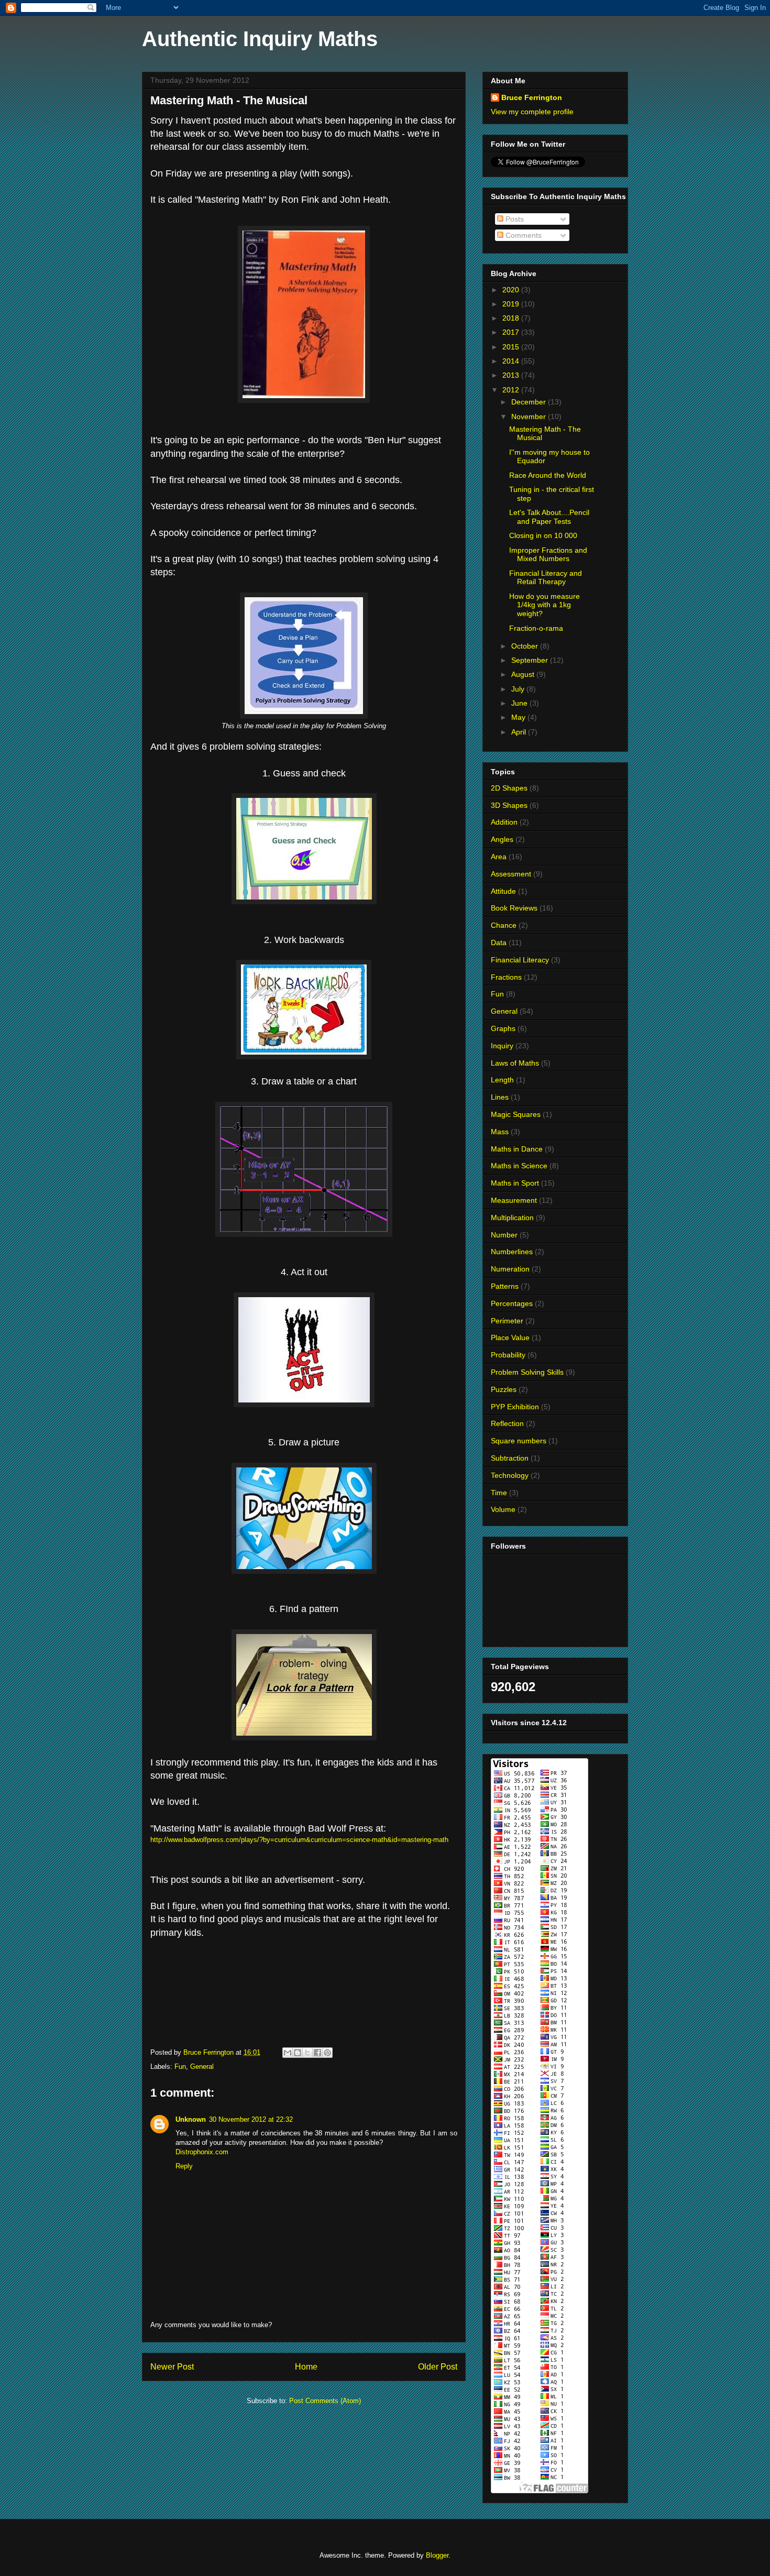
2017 (512, 332)
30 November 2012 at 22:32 (251, 2119)
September (531, 660)
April (520, 732)
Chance (504, 925)
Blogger (437, 2555)
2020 (512, 290)
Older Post (438, 2367)
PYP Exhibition (515, 1407)
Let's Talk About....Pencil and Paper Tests (549, 517)
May (519, 717)
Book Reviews (514, 908)
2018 (512, 318)
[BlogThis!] (298, 2053)
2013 (512, 375)
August (524, 674)
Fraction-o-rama (536, 628)
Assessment (511, 874)
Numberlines (512, 1252)
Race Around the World (548, 475)
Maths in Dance (517, 1149)
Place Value (510, 1338)
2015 (512, 347)
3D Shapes (509, 805)
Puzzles (504, 1389)
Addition (504, 822)
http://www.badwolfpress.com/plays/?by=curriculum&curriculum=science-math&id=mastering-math (299, 1840)
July (519, 689)
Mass (500, 1132)
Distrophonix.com (202, 2152)
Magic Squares (516, 1114)
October (526, 646)
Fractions (506, 977)
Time (499, 1493)
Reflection (507, 1423)
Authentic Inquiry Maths (260, 39)
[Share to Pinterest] (327, 2053)
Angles (502, 839)
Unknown (191, 2119)
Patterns (505, 1286)
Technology (510, 1475)
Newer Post (172, 2367)
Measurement (514, 1200)
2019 (512, 304)
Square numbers (519, 1441)
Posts (514, 219)
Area (499, 857)
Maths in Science (519, 1166)
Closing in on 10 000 (543, 535)
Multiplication (512, 1218)
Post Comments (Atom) (325, 2401)
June (520, 703)
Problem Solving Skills (527, 1372)
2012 (512, 390)
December (530, 402)
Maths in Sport (515, 1183)
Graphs (503, 1028)
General (202, 2067)
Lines (500, 1097)
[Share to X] (307, 2053)
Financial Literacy (520, 960)
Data (499, 942)
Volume (503, 1509)
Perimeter (507, 1321)
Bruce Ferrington (532, 97)
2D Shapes (509, 788)
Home (306, 2367)
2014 (512, 361)
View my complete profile (532, 112)
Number (504, 1235)
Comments (522, 235)
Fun (180, 2067)
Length (502, 1080)
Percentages (512, 1303)
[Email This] (288, 2053)
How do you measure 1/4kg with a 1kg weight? (544, 605)
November (530, 416)
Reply (184, 2166)
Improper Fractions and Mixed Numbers (548, 555)
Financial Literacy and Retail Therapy (546, 578)
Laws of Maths (515, 1063)
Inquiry (502, 1046)
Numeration (510, 1269)
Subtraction (510, 1458)
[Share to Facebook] (317, 2053)
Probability (508, 1355)
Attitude (503, 891)
